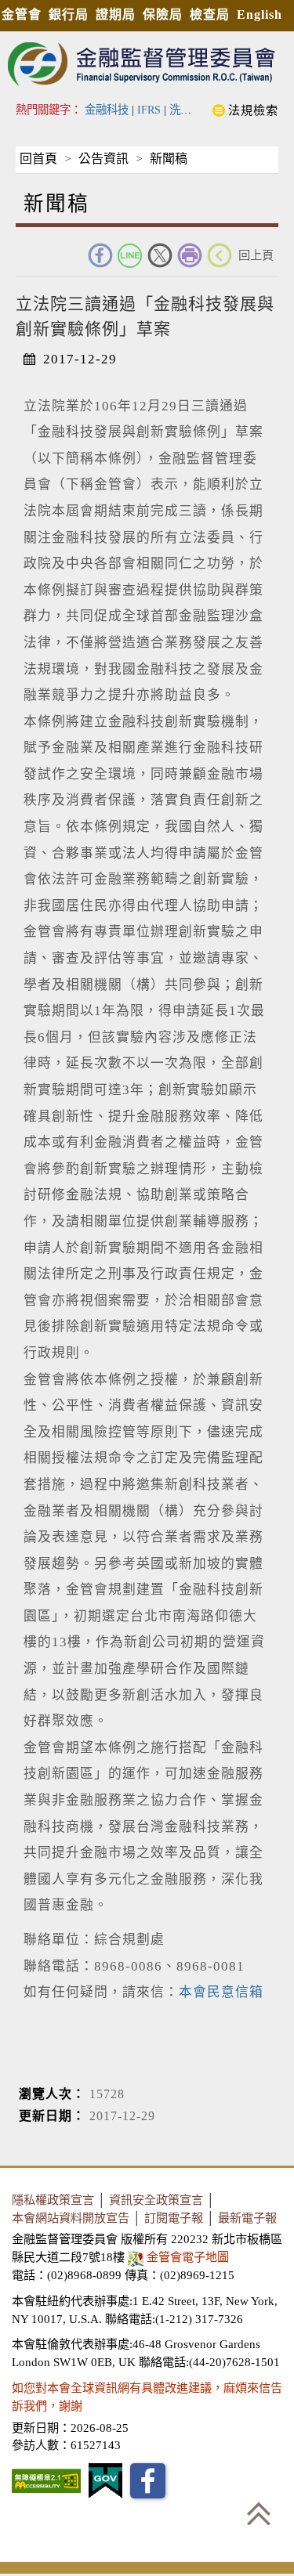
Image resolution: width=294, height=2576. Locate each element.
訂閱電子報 (174, 2218)
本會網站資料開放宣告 (71, 2218)
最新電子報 (247, 2218)
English (260, 14)
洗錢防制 (191, 110)
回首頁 (38, 159)
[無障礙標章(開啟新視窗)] (46, 2481)
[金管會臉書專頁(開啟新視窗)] (148, 2481)
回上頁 (256, 255)
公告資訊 (103, 159)
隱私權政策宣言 (53, 2200)
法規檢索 (253, 110)
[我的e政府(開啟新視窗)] (105, 2481)
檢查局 (210, 14)
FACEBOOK (100, 255)
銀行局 (69, 14)
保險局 (163, 14)
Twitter (160, 255)
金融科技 (107, 110)
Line (130, 255)
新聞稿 (169, 159)
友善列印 (190, 255)
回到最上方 (259, 2513)
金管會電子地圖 (188, 2257)
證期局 (116, 14)
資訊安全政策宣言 (156, 2200)
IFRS (149, 110)
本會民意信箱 (221, 1992)
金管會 (22, 14)
